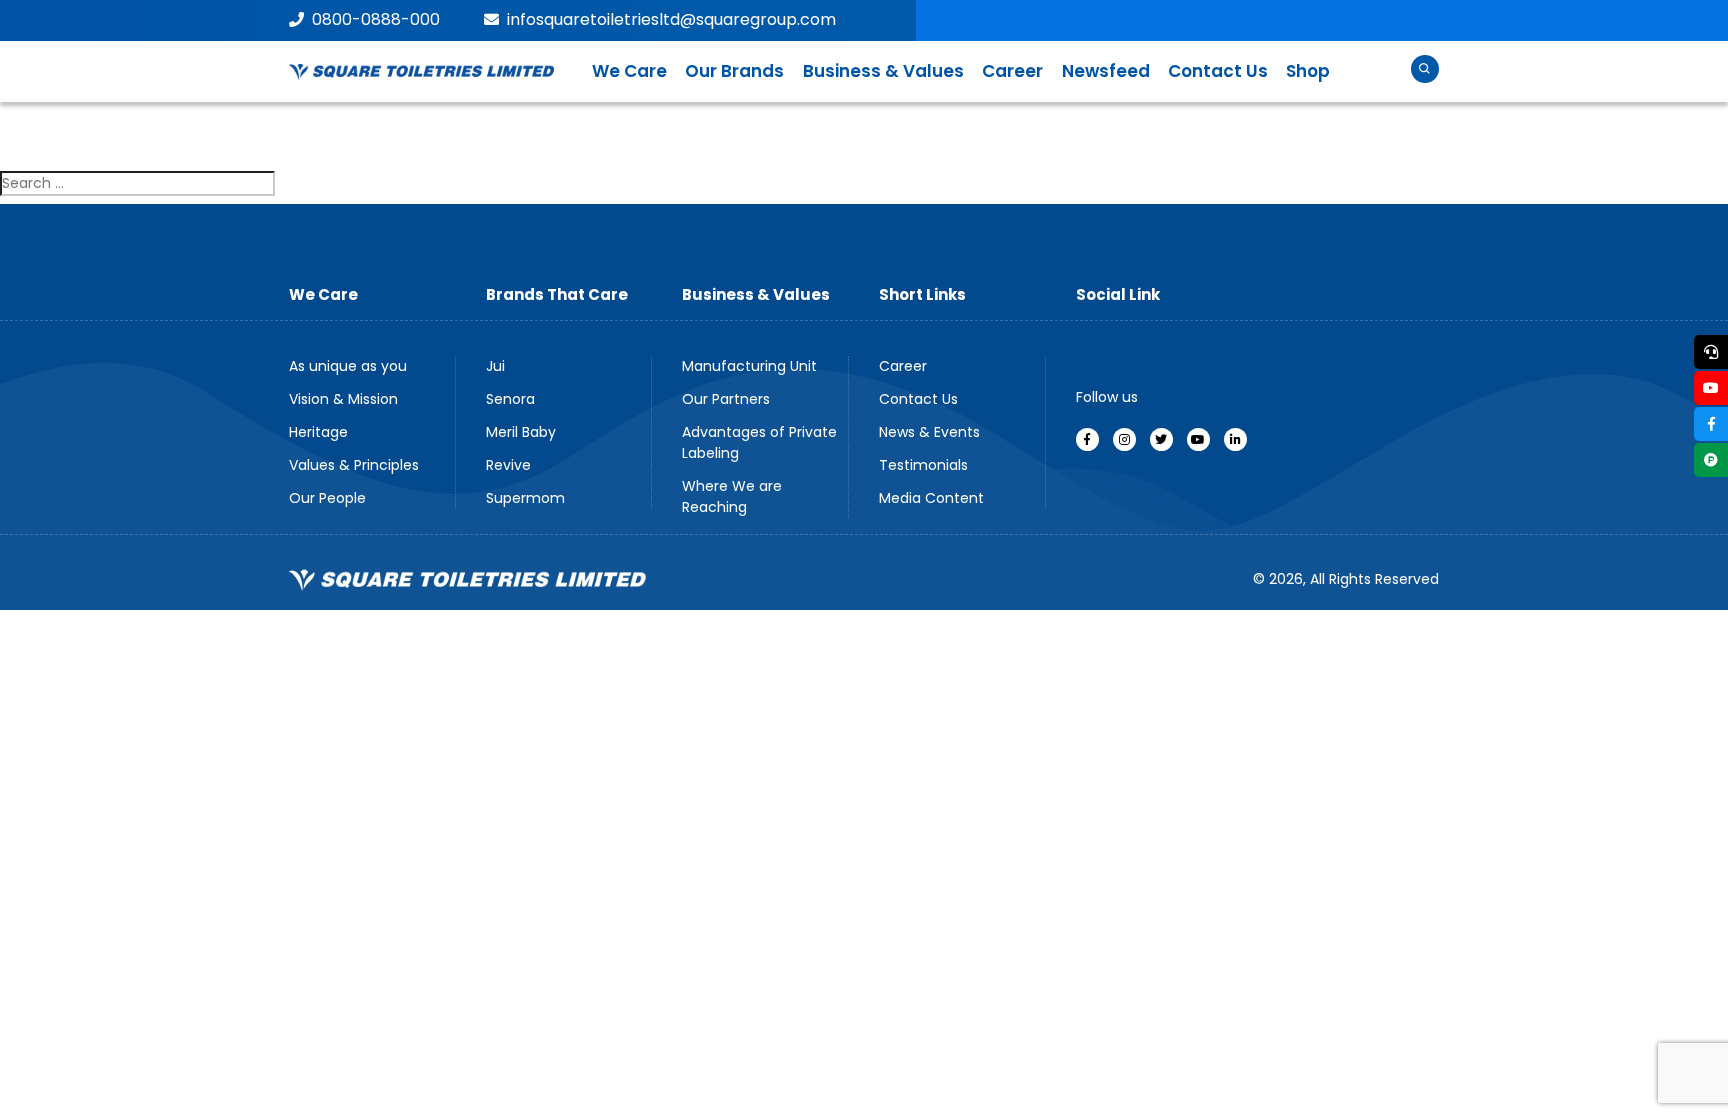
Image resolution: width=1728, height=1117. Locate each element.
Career (1012, 71)
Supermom (525, 498)
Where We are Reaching (732, 496)
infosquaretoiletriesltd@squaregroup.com (671, 19)
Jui (495, 366)
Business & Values (883, 71)
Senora (510, 399)
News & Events (929, 432)
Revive (508, 465)
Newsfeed (1106, 71)
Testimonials (923, 465)
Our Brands (734, 71)
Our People (327, 498)
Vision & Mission (343, 399)
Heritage (318, 432)
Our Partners (726, 399)
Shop (1308, 71)
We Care (629, 71)
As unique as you (348, 366)
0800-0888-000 (376, 19)
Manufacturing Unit (749, 366)
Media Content (931, 498)
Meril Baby (521, 432)
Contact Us (1218, 71)
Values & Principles (354, 465)
